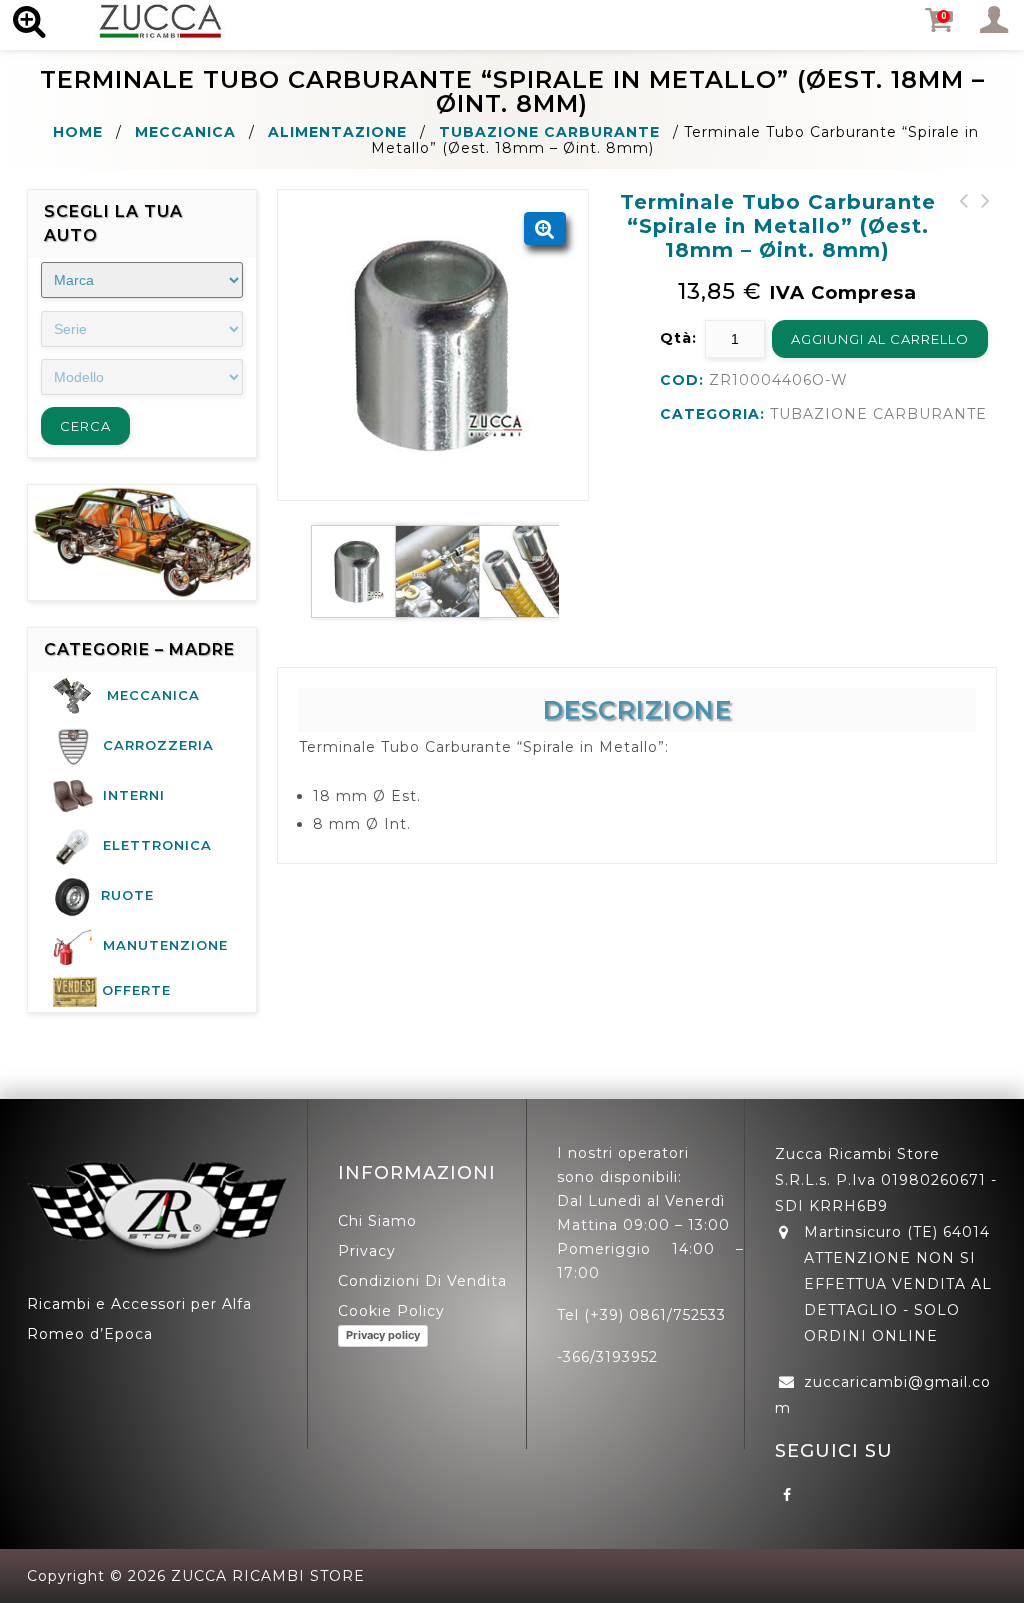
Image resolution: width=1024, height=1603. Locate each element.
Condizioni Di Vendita (422, 1281)
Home (78, 132)
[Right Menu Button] (994, 20)
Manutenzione (165, 945)
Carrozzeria (158, 745)
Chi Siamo (377, 1221)
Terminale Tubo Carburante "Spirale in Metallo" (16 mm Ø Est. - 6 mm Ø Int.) (964, 249)
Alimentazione (337, 132)
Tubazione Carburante (549, 132)
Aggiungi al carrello (880, 339)
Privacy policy (383, 1335)
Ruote (127, 895)
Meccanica (185, 132)
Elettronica (157, 845)
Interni (134, 795)
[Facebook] (788, 1494)
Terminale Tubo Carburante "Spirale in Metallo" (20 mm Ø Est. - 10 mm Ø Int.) (986, 249)
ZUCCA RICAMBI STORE (268, 1576)
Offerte (136, 990)
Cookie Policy (391, 1311)
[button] (545, 229)
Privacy (367, 1251)
